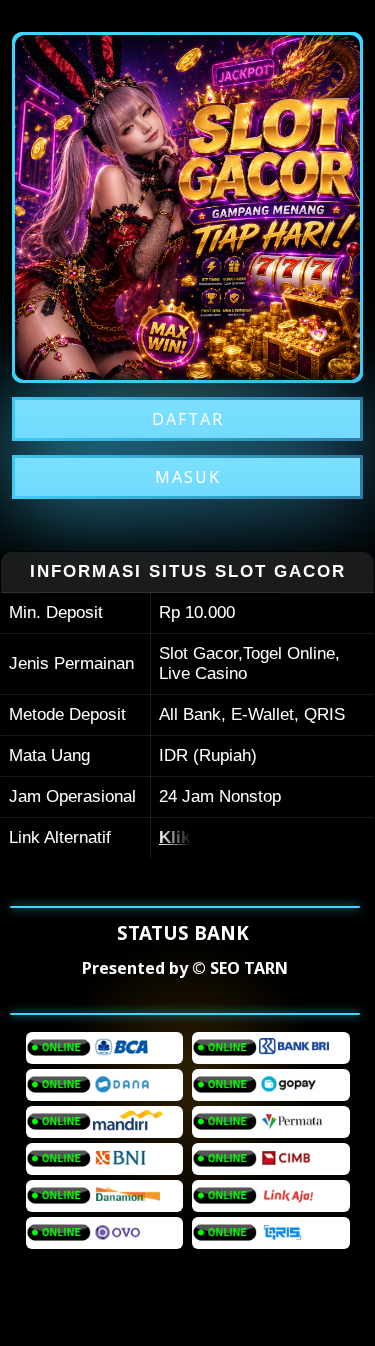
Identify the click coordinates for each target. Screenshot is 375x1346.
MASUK (188, 477)
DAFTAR (188, 419)
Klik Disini (200, 837)
